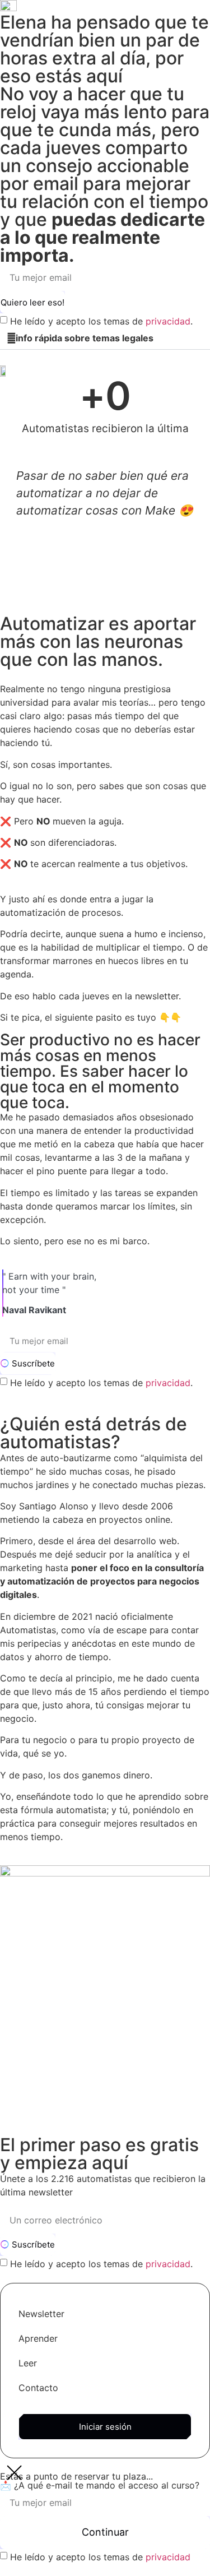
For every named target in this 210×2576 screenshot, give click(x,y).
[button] (105, 338)
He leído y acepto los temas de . (101, 321)
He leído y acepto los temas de (100, 2557)
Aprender (38, 2338)
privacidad (168, 321)
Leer (28, 2363)
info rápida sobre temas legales (85, 338)
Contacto (38, 2388)
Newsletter (41, 2314)
